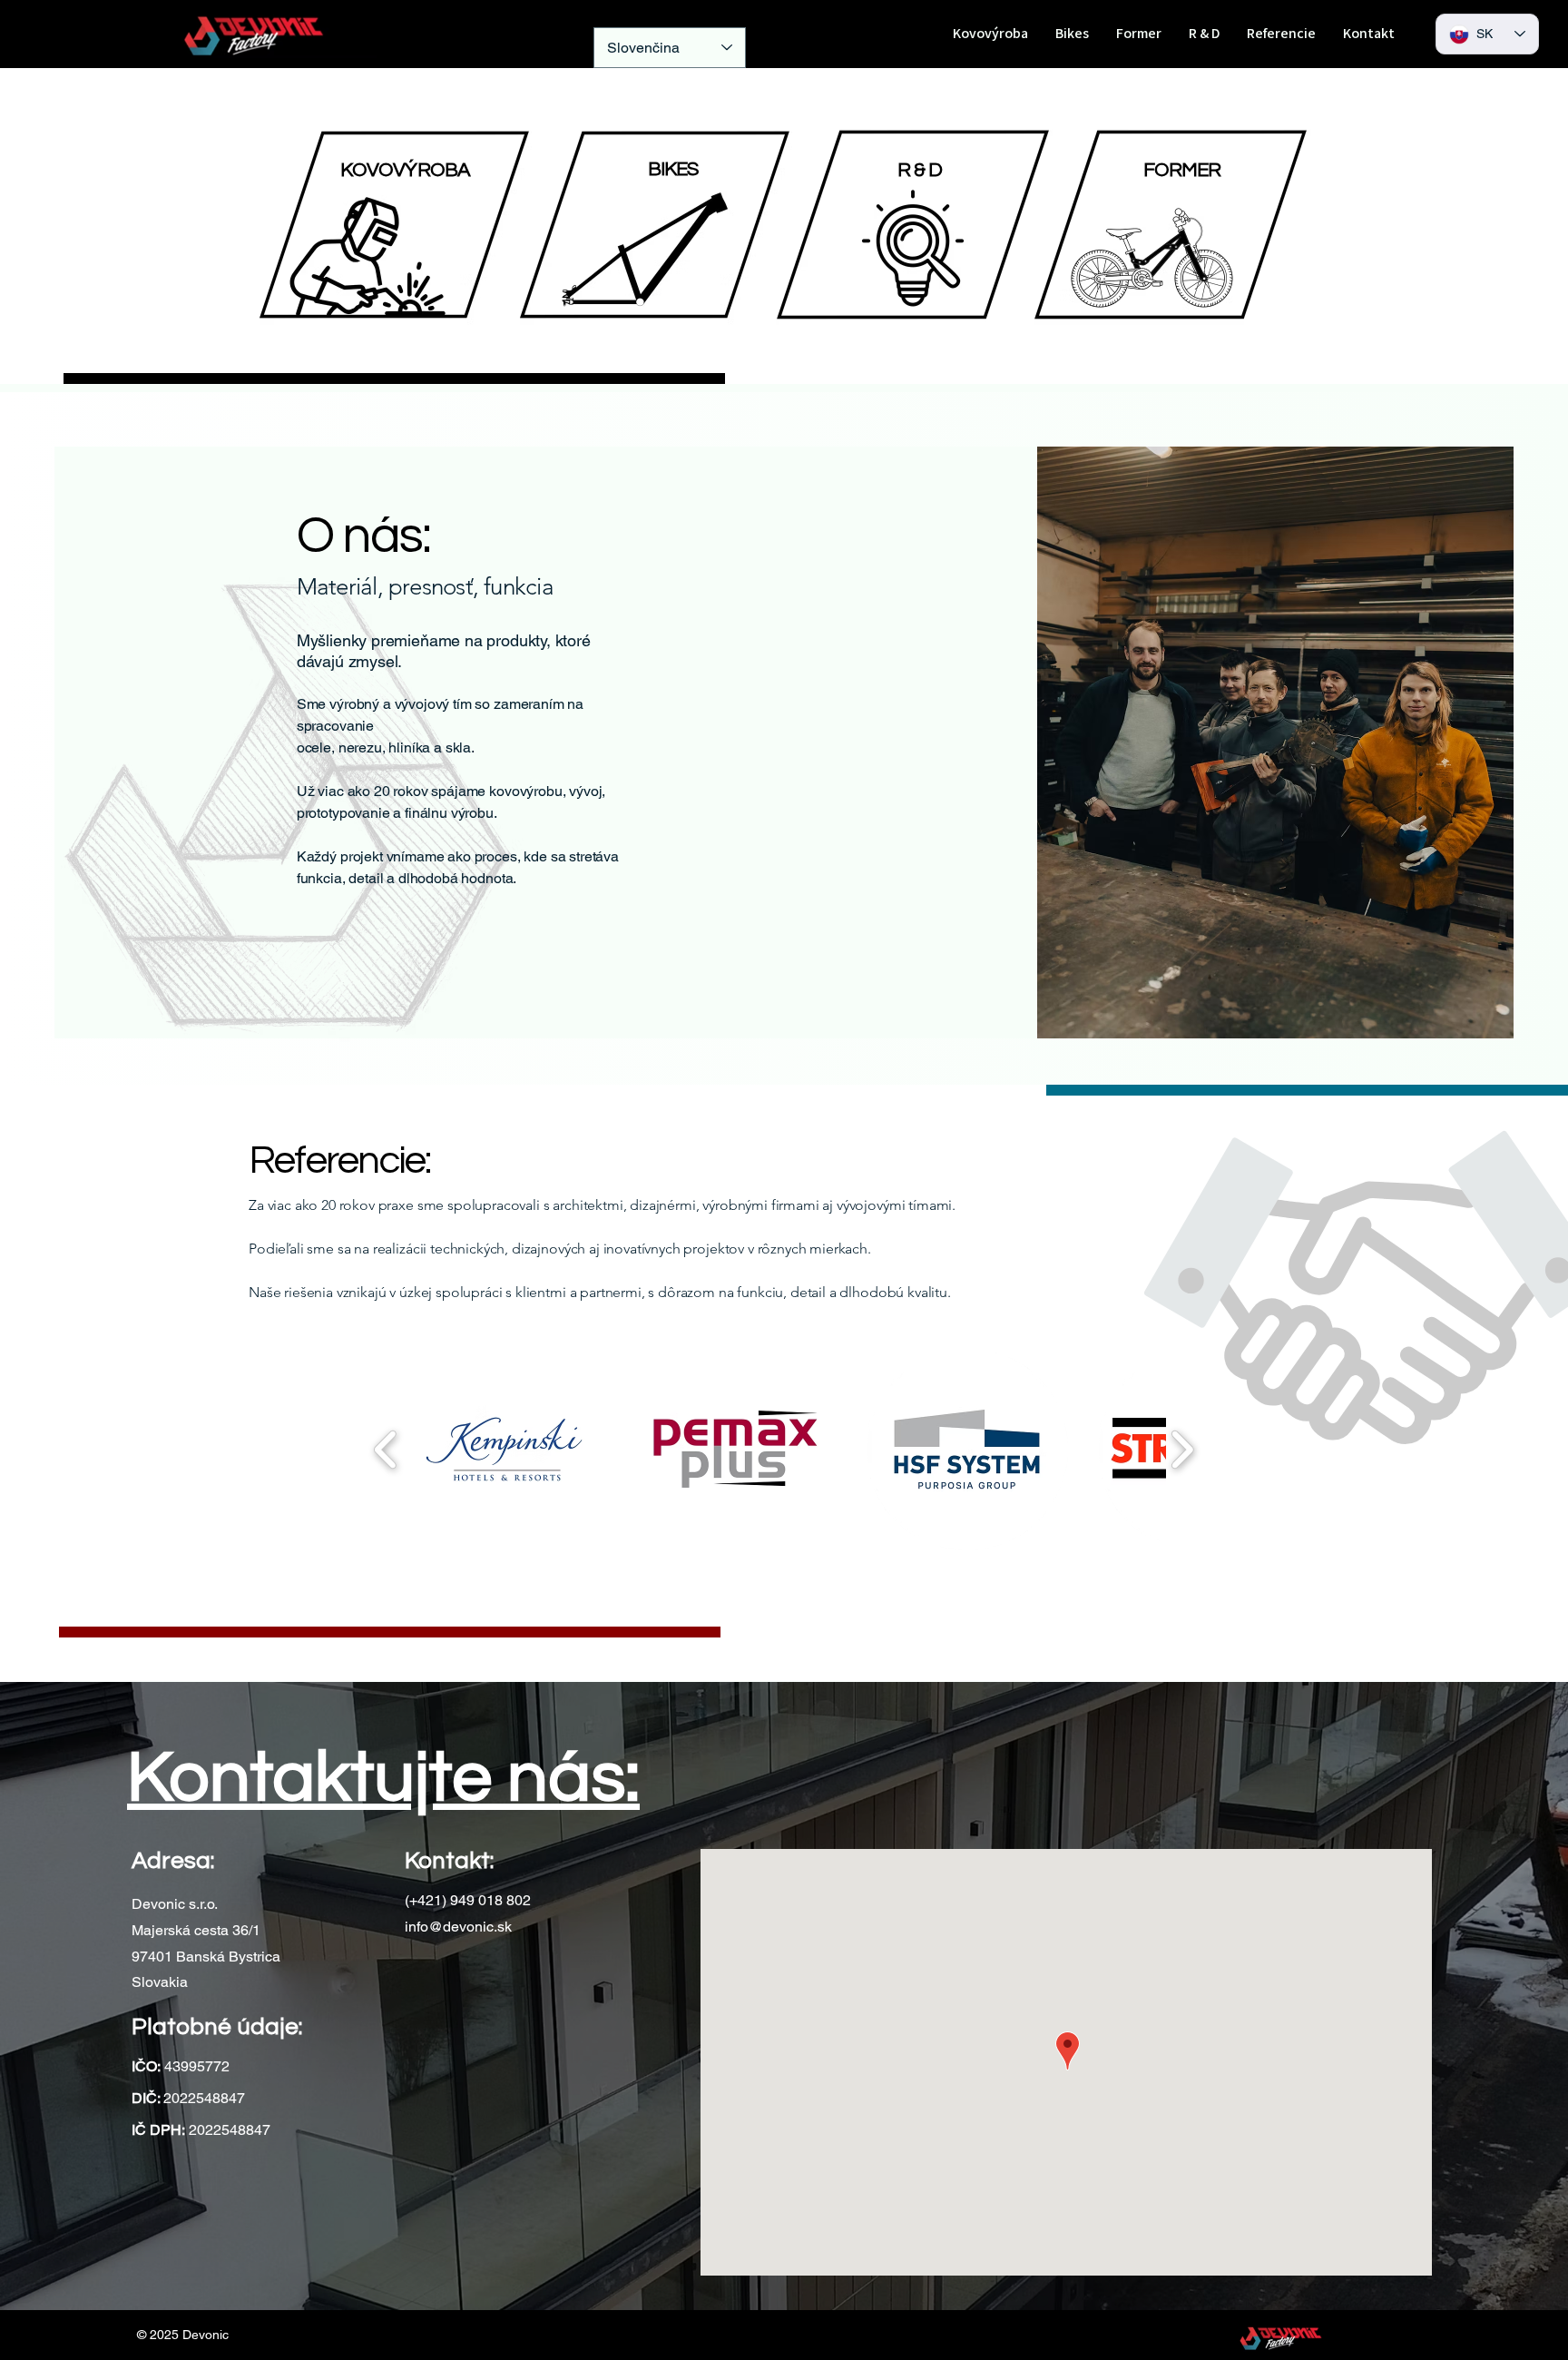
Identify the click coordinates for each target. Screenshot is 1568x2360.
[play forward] (1182, 1449)
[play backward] (386, 1449)
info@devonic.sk (458, 1927)
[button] (504, 1449)
